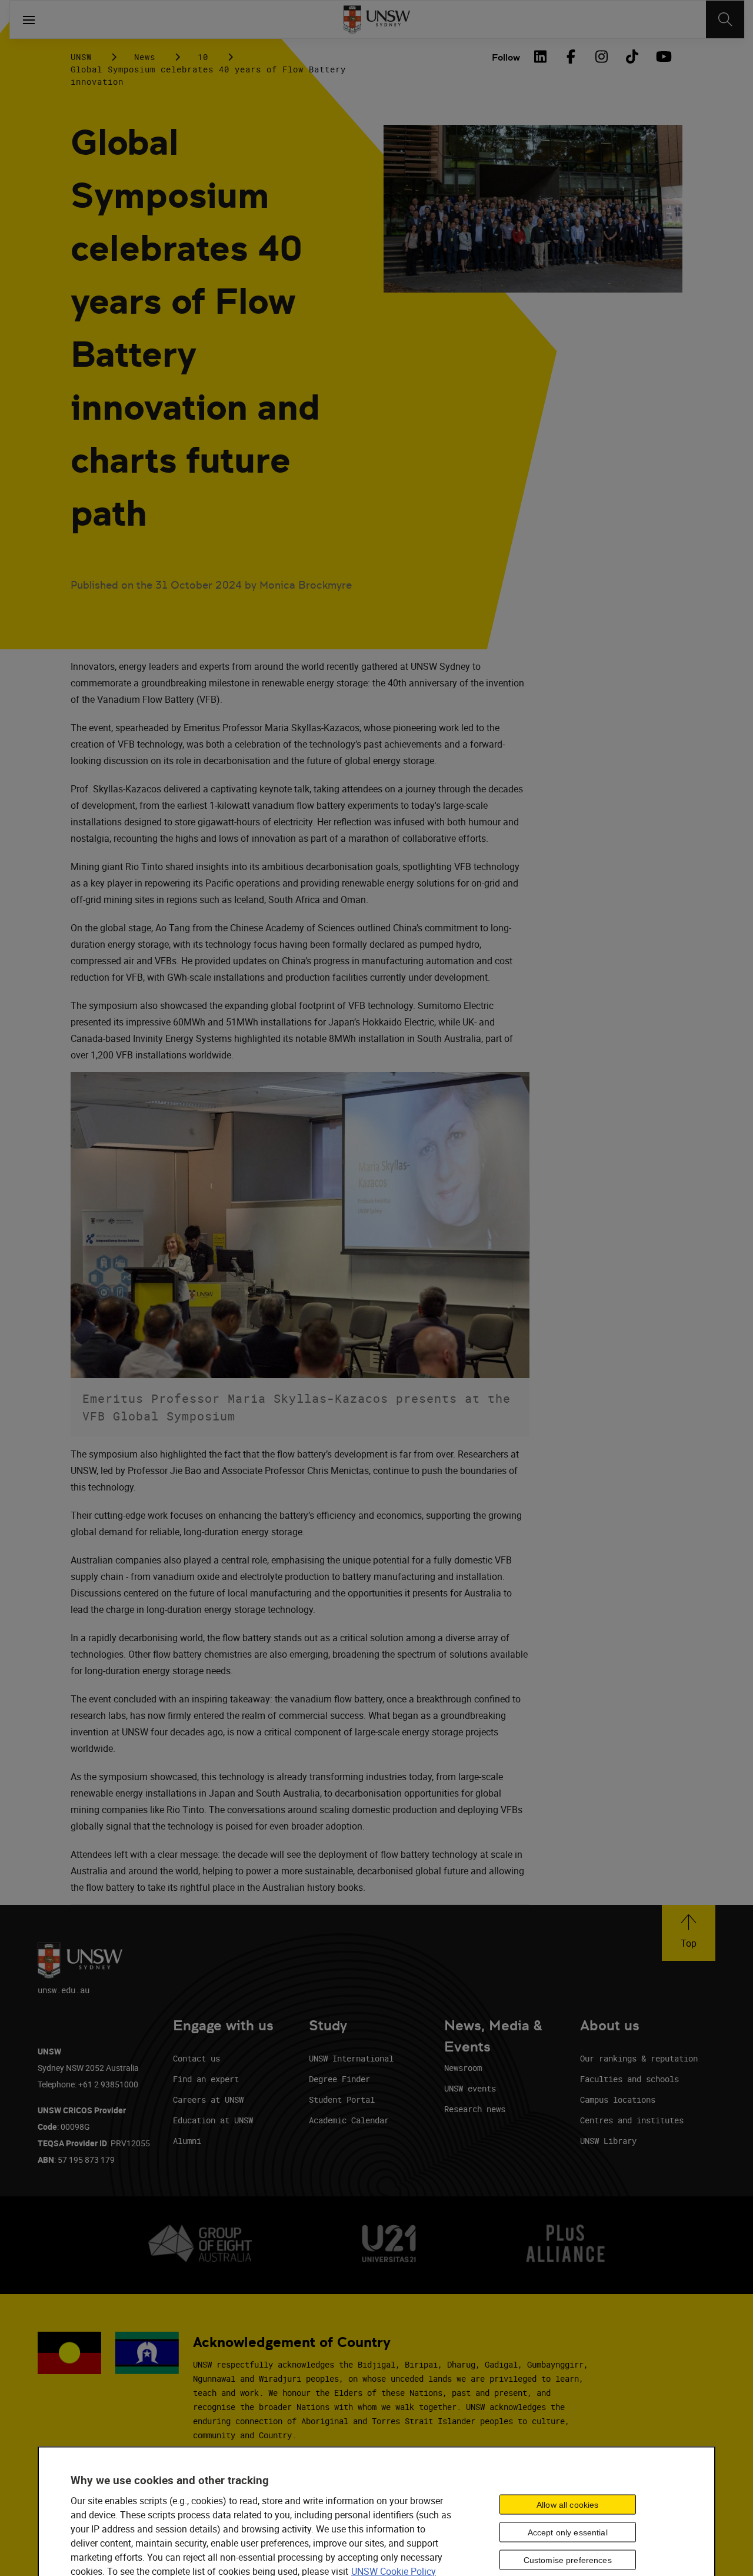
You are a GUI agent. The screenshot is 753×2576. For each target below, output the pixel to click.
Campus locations (618, 2099)
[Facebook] (571, 57)
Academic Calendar (349, 2120)
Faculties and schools (629, 2079)
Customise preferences (568, 2560)
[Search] (725, 19)
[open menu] (29, 19)
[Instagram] (601, 57)
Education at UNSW (213, 2120)
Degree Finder (339, 2079)
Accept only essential (568, 2532)
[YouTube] (662, 57)
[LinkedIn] (540, 57)
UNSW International (351, 2058)
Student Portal (342, 2099)
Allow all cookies (567, 2505)
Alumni (187, 2141)
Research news (475, 2109)
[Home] (377, 19)
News (145, 57)
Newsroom (463, 2068)
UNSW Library (608, 2141)
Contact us (196, 2058)
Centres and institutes (632, 2120)
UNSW (81, 57)
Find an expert (206, 2079)
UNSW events (470, 2088)
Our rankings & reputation (639, 2058)
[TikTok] (632, 57)
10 (203, 57)
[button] (689, 1933)
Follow (506, 57)
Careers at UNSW (208, 2099)
